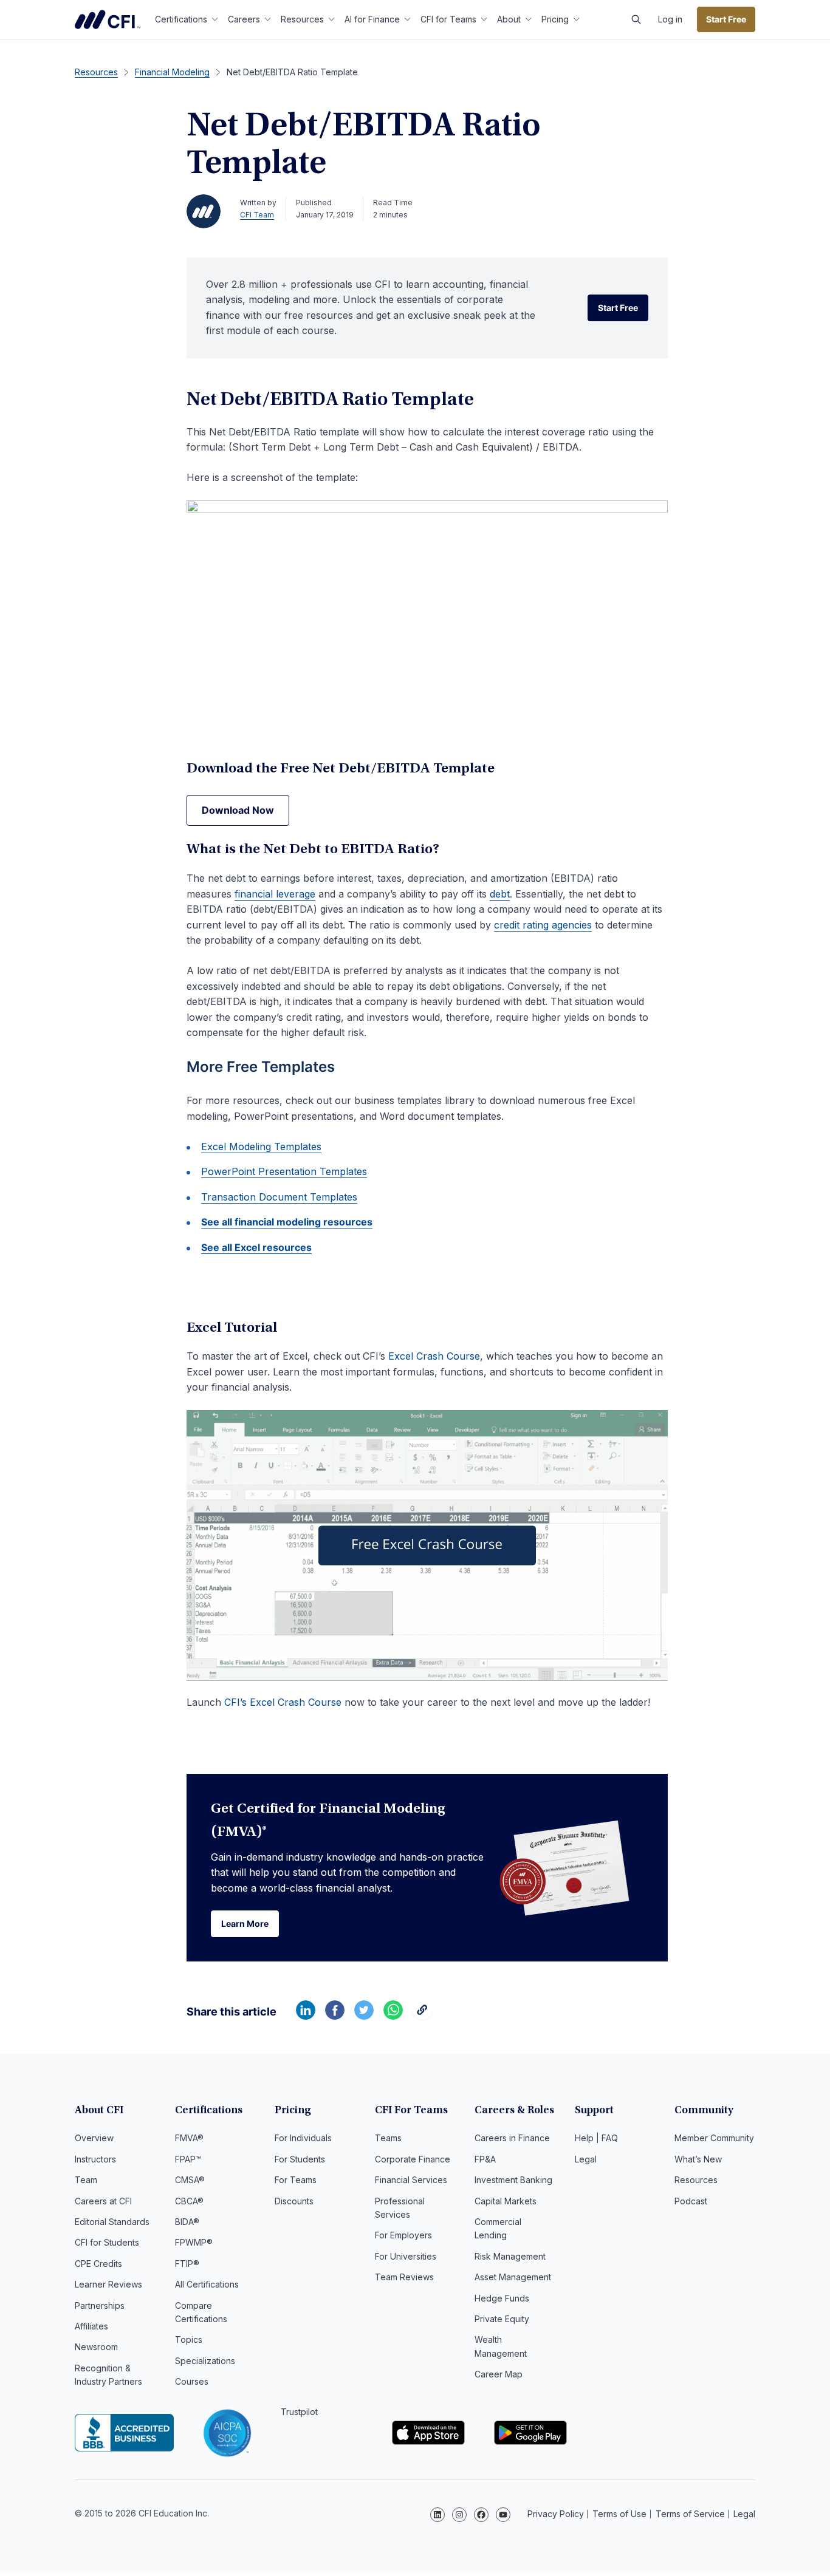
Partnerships (100, 2305)
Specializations (205, 2361)
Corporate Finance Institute (108, 19)
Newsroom (96, 2347)
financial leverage (275, 894)
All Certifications (207, 2284)
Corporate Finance (413, 2159)
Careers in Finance (512, 2138)
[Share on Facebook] (335, 2016)
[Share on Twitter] (364, 2016)
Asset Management (513, 2277)
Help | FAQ (596, 2138)
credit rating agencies (543, 925)
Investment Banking (513, 2180)
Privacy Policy (556, 2514)
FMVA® (189, 2138)
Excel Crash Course (434, 1356)
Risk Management (510, 2256)
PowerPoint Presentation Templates (284, 1171)
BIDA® (187, 2222)
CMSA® (190, 2180)
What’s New (698, 2159)
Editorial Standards (112, 2222)
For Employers (403, 2235)
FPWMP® (194, 2242)
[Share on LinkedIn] (306, 2016)
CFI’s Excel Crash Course (283, 1702)
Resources (302, 19)
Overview (94, 2138)
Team (86, 2180)
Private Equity (502, 2319)
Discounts (294, 2201)
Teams (388, 2138)
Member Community (714, 2138)
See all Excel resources (256, 1247)
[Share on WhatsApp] (393, 2016)
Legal (586, 2159)
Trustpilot (299, 2412)
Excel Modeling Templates (261, 1147)
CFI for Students (107, 2242)
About (509, 19)
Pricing (555, 19)
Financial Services (411, 2180)
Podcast (691, 2201)
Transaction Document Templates (279, 1197)
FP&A (485, 2159)
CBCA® (189, 2201)
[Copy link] (422, 2016)
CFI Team (257, 215)
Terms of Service (690, 2514)
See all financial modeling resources (287, 1222)
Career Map (499, 2374)
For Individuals (303, 2138)
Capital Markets (506, 2201)
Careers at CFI (103, 2201)
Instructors (95, 2159)
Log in (670, 19)
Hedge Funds (502, 2298)
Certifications (181, 19)
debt (500, 894)
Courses (192, 2381)
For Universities (406, 2256)
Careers (244, 19)
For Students (300, 2159)
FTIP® (187, 2264)
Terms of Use (619, 2514)
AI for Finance (372, 19)
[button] (636, 19)
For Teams (296, 2180)
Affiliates (91, 2326)
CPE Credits (98, 2264)
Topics (189, 2339)
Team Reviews (404, 2277)
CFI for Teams (448, 19)
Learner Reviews (108, 2284)
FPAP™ (188, 2159)
